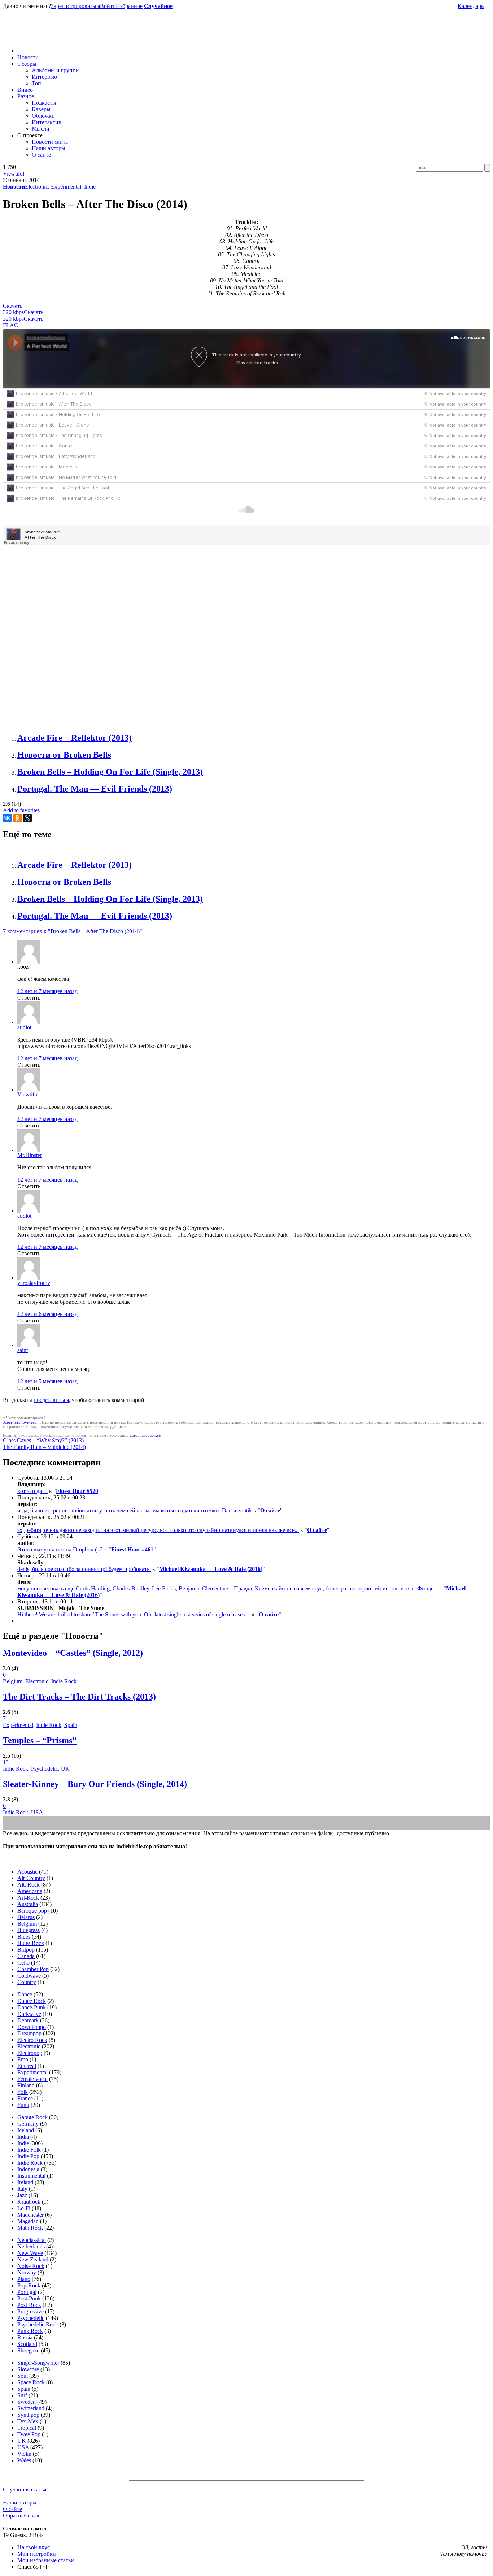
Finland (26, 2085)
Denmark (28, 2020)
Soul (23, 2376)
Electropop (30, 2053)
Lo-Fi (24, 2208)
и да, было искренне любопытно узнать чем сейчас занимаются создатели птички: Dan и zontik (135, 1510)
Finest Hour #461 (132, 1549)
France (25, 2098)
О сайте (41, 155)
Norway (27, 2272)
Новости (28, 57)
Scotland (27, 2344)
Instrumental (31, 2176)
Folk (23, 2092)
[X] (27, 818)
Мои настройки (37, 2554)
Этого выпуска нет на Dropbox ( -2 (60, 1549)
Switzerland (31, 2408)
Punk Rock (30, 2331)
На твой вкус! (34, 2547)
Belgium (13, 1681)
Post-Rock (29, 2305)
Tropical (27, 2428)
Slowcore (28, 2369)
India (23, 2137)
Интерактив (47, 122)
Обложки (43, 116)
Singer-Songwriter (38, 2363)
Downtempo (32, 2027)
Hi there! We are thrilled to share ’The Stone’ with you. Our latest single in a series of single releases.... (134, 1614)
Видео (25, 90)
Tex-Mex (28, 2421)
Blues (24, 1937)
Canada (26, 1956)
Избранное (129, 6)
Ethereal (27, 2066)
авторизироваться (145, 1435)
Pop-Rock (29, 2285)
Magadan (28, 2221)
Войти (108, 6)
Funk (23, 2105)
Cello (23, 1963)
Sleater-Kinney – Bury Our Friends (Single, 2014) (95, 1784)
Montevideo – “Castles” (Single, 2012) (73, 1653)
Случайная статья (25, 2490)
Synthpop (28, 2415)
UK (65, 1769)
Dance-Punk (32, 2007)
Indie (90, 187)
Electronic (36, 187)
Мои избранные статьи (46, 2560)
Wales (24, 2460)
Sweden (27, 2402)
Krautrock (29, 2202)
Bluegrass (29, 1930)
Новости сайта (50, 142)
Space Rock (31, 2382)
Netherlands (31, 2246)
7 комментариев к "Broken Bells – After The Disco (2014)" (73, 931)
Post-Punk (29, 2298)
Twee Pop (29, 2434)
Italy (22, 2189)
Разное (26, 96)
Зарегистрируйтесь (20, 1422)
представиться (51, 1400)
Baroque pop (32, 1911)
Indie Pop (28, 2156)
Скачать (13, 309)
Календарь (471, 6)
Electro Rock (32, 2040)
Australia (28, 1904)
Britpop (26, 1950)
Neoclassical (32, 2240)
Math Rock (30, 2228)
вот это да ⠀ (32, 1491)
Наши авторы (49, 148)
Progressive (30, 2311)
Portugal (27, 2292)
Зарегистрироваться (75, 6)
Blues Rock (31, 1943)
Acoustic (27, 1872)
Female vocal (32, 2079)
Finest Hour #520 (77, 1491)
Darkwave (29, 2014)
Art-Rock (28, 1898)
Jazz (22, 2195)
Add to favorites (21, 810)
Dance (25, 1994)
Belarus (26, 1917)
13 (6, 1762)
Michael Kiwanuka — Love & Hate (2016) (211, 1569)
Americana (30, 1891)
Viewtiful (14, 174)
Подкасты (44, 103)
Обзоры (27, 64)
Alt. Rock (29, 1885)
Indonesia (28, 2169)
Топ (36, 83)
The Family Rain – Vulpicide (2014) (44, 1447)
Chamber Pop (33, 1969)
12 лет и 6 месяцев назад (47, 1314)
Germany (28, 2124)
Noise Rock (31, 2266)
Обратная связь (22, 2516)
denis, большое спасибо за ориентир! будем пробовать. (84, 1569)
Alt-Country (31, 1878)
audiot (24, 1027)
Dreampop (29, 2033)
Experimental (66, 187)
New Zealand (33, 2259)
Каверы (41, 109)
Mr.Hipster (30, 1155)
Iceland (26, 2130)
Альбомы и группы (56, 70)
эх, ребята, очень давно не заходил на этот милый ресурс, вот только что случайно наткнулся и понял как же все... (158, 1530)
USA (37, 1812)
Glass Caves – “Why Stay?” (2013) (43, 1440)
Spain (71, 1725)
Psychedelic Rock (38, 2324)
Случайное (158, 6)
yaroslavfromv (34, 1283)
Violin (24, 2454)
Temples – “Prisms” (40, 1740)
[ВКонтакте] (7, 818)
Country (27, 1982)
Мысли (41, 129)
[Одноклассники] (17, 818)
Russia (25, 2337)
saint (23, 1350)
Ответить (29, 998)
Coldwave (29, 1976)
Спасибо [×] (32, 2567)
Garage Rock (32, 2117)
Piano (24, 2279)
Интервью (44, 77)
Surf (22, 2395)
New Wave (30, 2253)
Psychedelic (45, 1769)
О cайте (12, 2509)
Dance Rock (32, 2001)
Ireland (25, 2182)
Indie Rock (64, 1681)
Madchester (30, 2215)
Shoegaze (28, 2350)
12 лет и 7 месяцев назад (47, 991)
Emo (23, 2059)
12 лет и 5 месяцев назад (47, 1381)
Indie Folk (29, 2150)
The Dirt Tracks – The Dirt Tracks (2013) (79, 1697)
